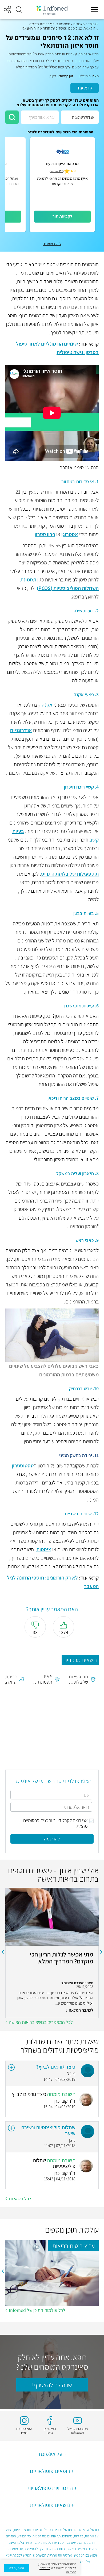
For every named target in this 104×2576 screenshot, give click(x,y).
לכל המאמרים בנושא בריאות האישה (41, 2022)
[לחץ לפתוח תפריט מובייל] (94, 10)
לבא (3, 1952)
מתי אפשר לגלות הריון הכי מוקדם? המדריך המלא (62, 1958)
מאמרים (79, 24)
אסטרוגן (70, 534)
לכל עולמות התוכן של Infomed (37, 2310)
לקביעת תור (62, 216)
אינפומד (93, 24)
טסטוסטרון (23, 1466)
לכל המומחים (52, 244)
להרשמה (52, 1839)
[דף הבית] (52, 10)
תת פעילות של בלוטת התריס (70, 874)
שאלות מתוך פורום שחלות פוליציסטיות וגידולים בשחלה (60, 2046)
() (57, 171)
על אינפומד (50, 2454)
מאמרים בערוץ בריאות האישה (50, 24)
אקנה (47, 705)
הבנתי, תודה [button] (17, 2568)
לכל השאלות (20, 2199)
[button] (19, 10)
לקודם (101, 1952)
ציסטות (44, 1549)
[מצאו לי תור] (12, 117)
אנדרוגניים (21, 730)
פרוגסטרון (45, 534)
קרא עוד (85, 88)
